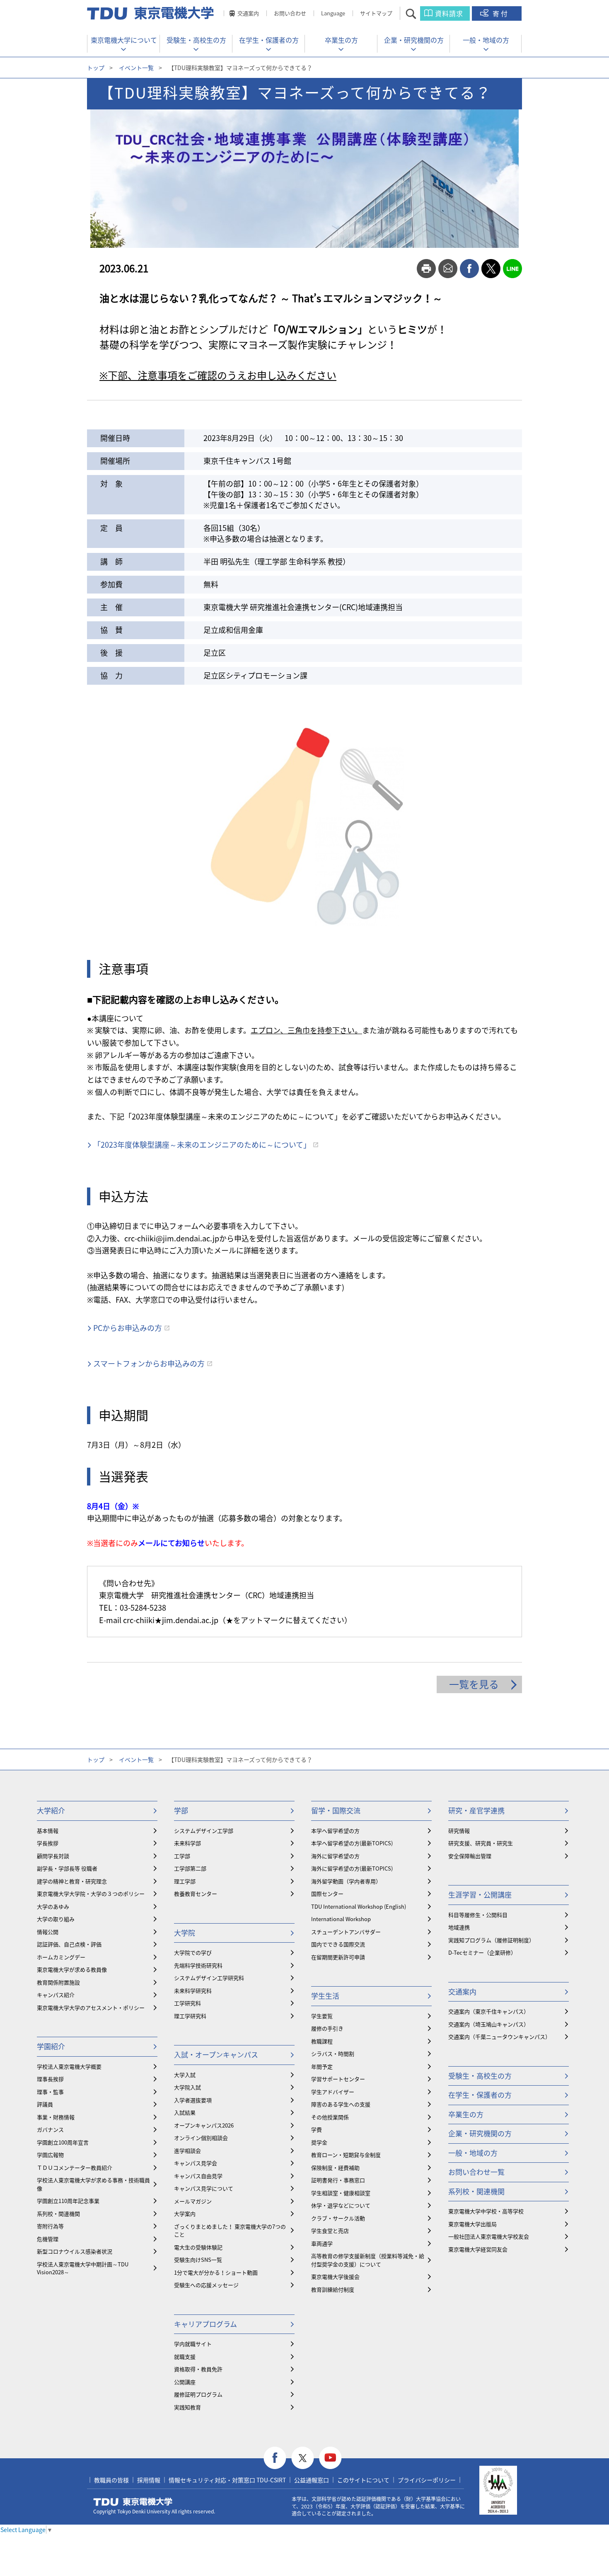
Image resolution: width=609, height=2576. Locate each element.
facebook (469, 269)
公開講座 (185, 2382)
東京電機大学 (133, 2502)
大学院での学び (193, 1952)
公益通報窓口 (312, 2480)
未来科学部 (187, 1843)
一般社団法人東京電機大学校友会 (489, 2236)
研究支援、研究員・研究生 (481, 1843)
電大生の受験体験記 (198, 2247)
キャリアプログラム (205, 2324)
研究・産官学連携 (476, 1810)
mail (448, 269)
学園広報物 (50, 2155)
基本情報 (48, 1831)
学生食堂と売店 (330, 2231)
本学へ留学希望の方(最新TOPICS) (352, 1843)
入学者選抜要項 (193, 2100)
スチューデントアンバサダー (346, 1932)
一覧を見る (474, 1684)
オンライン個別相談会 (201, 2138)
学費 (317, 2129)
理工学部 (185, 1881)
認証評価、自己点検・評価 (69, 1944)
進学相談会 (187, 2151)
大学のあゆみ (53, 1906)
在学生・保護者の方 (269, 40)
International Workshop (341, 1919)
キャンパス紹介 (56, 1995)
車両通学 (322, 2243)
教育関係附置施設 (58, 1982)
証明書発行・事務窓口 (338, 2180)
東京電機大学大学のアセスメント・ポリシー (91, 2008)
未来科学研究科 (193, 1991)
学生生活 (325, 1996)
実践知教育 (187, 2407)
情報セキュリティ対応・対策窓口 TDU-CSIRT (227, 2480)
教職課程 (322, 2041)
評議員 (45, 2104)
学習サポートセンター (338, 2079)
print (426, 269)
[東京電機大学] (151, 13)
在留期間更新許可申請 (338, 1957)
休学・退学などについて (341, 2205)
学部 (181, 1810)
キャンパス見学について (204, 2188)
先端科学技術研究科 (198, 1965)
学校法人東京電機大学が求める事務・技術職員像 (93, 2184)
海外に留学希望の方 (335, 1856)
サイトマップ (376, 13)
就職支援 (185, 2357)
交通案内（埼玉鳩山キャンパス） (489, 2024)
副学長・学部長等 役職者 (67, 1868)
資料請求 (449, 13)
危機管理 (48, 2239)
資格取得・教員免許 (198, 2369)
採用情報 (149, 2480)
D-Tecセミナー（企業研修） (482, 1952)
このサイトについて (363, 2480)
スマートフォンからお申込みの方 (149, 1363)
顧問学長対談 (53, 1856)
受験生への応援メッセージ (206, 2285)
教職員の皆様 (111, 2480)
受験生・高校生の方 (196, 40)
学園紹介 (51, 2046)
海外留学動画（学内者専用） (346, 1881)
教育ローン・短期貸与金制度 (346, 2155)
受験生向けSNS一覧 (198, 2260)
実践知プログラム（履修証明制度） (491, 1940)
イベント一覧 (136, 68)
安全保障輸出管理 (470, 1856)
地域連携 (459, 1927)
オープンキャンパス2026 (204, 2125)
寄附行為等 (50, 2226)
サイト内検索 (418, 13)
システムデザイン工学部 (204, 1831)
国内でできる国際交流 (338, 1944)
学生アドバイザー (333, 2092)
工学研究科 (187, 2003)
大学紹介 (51, 1810)
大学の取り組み (56, 1919)
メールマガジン (193, 2201)
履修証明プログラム (198, 2394)
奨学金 (319, 2142)
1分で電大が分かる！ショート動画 (216, 2272)
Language (333, 13)
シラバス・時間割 (333, 2054)
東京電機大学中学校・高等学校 (486, 2211)
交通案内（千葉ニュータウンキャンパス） (499, 2037)
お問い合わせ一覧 (476, 2172)
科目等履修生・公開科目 (478, 1915)
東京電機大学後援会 (335, 2277)
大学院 (185, 1933)
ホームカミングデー (61, 1957)
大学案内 (185, 2214)
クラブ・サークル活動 (338, 2218)
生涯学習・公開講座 (480, 1894)
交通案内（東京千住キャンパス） (489, 2011)
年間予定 (322, 2066)
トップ (96, 68)
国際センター (327, 1894)
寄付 (501, 13)
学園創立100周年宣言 (63, 2142)
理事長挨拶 (50, 2079)
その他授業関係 (330, 2117)
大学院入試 (187, 2087)
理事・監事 (50, 2092)
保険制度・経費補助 (335, 2168)
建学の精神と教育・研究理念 (72, 1881)
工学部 (182, 1856)
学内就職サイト (193, 2344)
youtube (330, 2458)
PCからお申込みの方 (128, 1328)
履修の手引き (327, 2028)
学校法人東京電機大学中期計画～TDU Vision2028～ (83, 2268)
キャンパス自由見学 (198, 2176)
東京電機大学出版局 (472, 2224)
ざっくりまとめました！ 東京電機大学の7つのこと (230, 2231)
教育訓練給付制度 (333, 2289)
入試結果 (185, 2112)
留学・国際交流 (336, 1810)
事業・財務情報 (56, 2117)
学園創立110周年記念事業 (68, 2201)
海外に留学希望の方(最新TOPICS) (352, 1868)
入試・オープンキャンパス (216, 2054)
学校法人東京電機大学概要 (69, 2066)
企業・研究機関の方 (414, 40)
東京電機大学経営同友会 (478, 2249)
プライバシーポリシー (427, 2480)
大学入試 (185, 2075)
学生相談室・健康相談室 (341, 2193)
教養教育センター (196, 1894)
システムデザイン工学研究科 (209, 1978)
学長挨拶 (48, 1843)
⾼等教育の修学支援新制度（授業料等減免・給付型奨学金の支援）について (368, 2260)
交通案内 (248, 13)
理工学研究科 (190, 2016)
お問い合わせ (290, 13)
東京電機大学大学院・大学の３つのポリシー (91, 1894)
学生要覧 (322, 2016)
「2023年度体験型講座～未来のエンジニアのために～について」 (202, 1145)
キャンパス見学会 (196, 2163)
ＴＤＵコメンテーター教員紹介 (75, 2168)
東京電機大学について (124, 40)
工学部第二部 (190, 1868)
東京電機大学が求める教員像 (72, 1969)
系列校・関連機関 (58, 2214)
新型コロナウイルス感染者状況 (75, 2251)
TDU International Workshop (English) (359, 1906)
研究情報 (459, 1831)
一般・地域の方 (486, 40)
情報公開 (48, 1932)
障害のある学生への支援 (341, 2104)
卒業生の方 (341, 40)
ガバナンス (50, 2129)
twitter (491, 269)
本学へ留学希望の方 (335, 1831)
